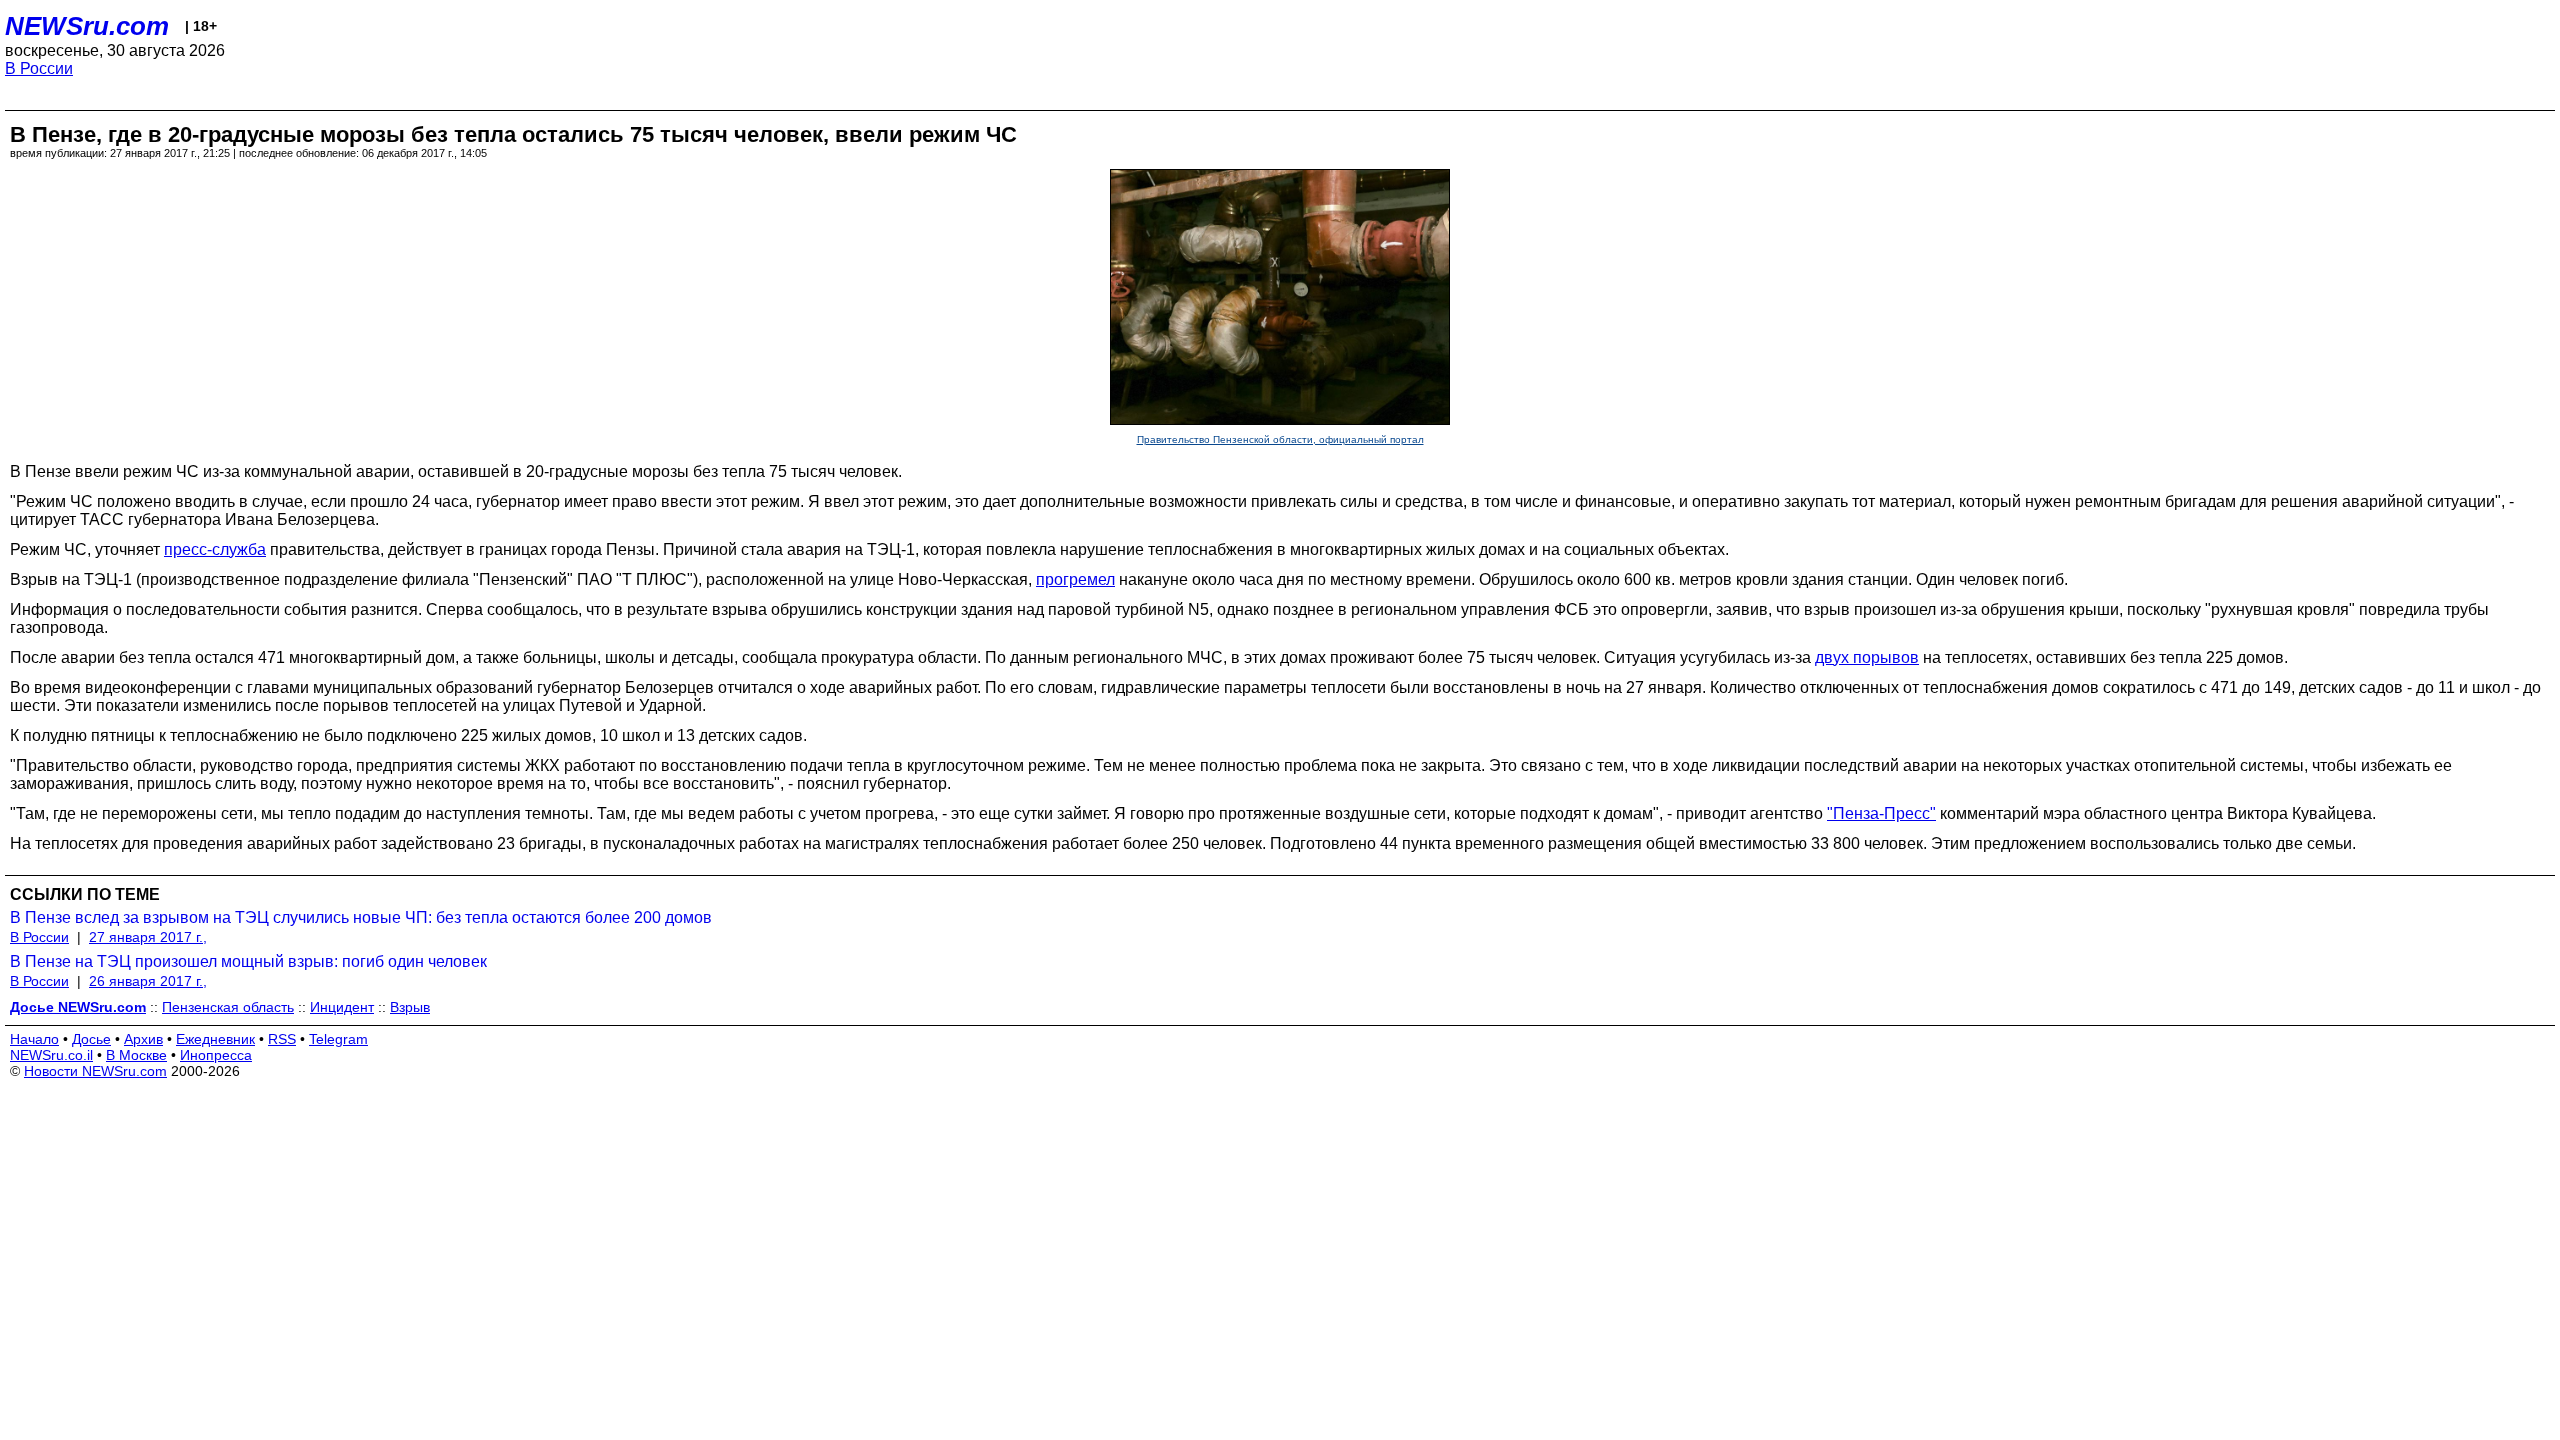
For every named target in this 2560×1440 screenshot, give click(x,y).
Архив (143, 1039)
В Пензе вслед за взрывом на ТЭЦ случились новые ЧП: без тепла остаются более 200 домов (361, 917)
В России (39, 68)
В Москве (136, 1055)
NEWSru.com (87, 26)
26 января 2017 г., (148, 981)
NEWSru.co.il (51, 1055)
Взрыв (410, 1007)
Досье (91, 1039)
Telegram (338, 1039)
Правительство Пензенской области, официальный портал (1280, 439)
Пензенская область (228, 1007)
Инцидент (342, 1007)
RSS (282, 1039)
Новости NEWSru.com (95, 1071)
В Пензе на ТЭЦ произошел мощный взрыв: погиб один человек (248, 961)
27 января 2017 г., (148, 937)
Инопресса (216, 1055)
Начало (34, 1039)
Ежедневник (215, 1039)
